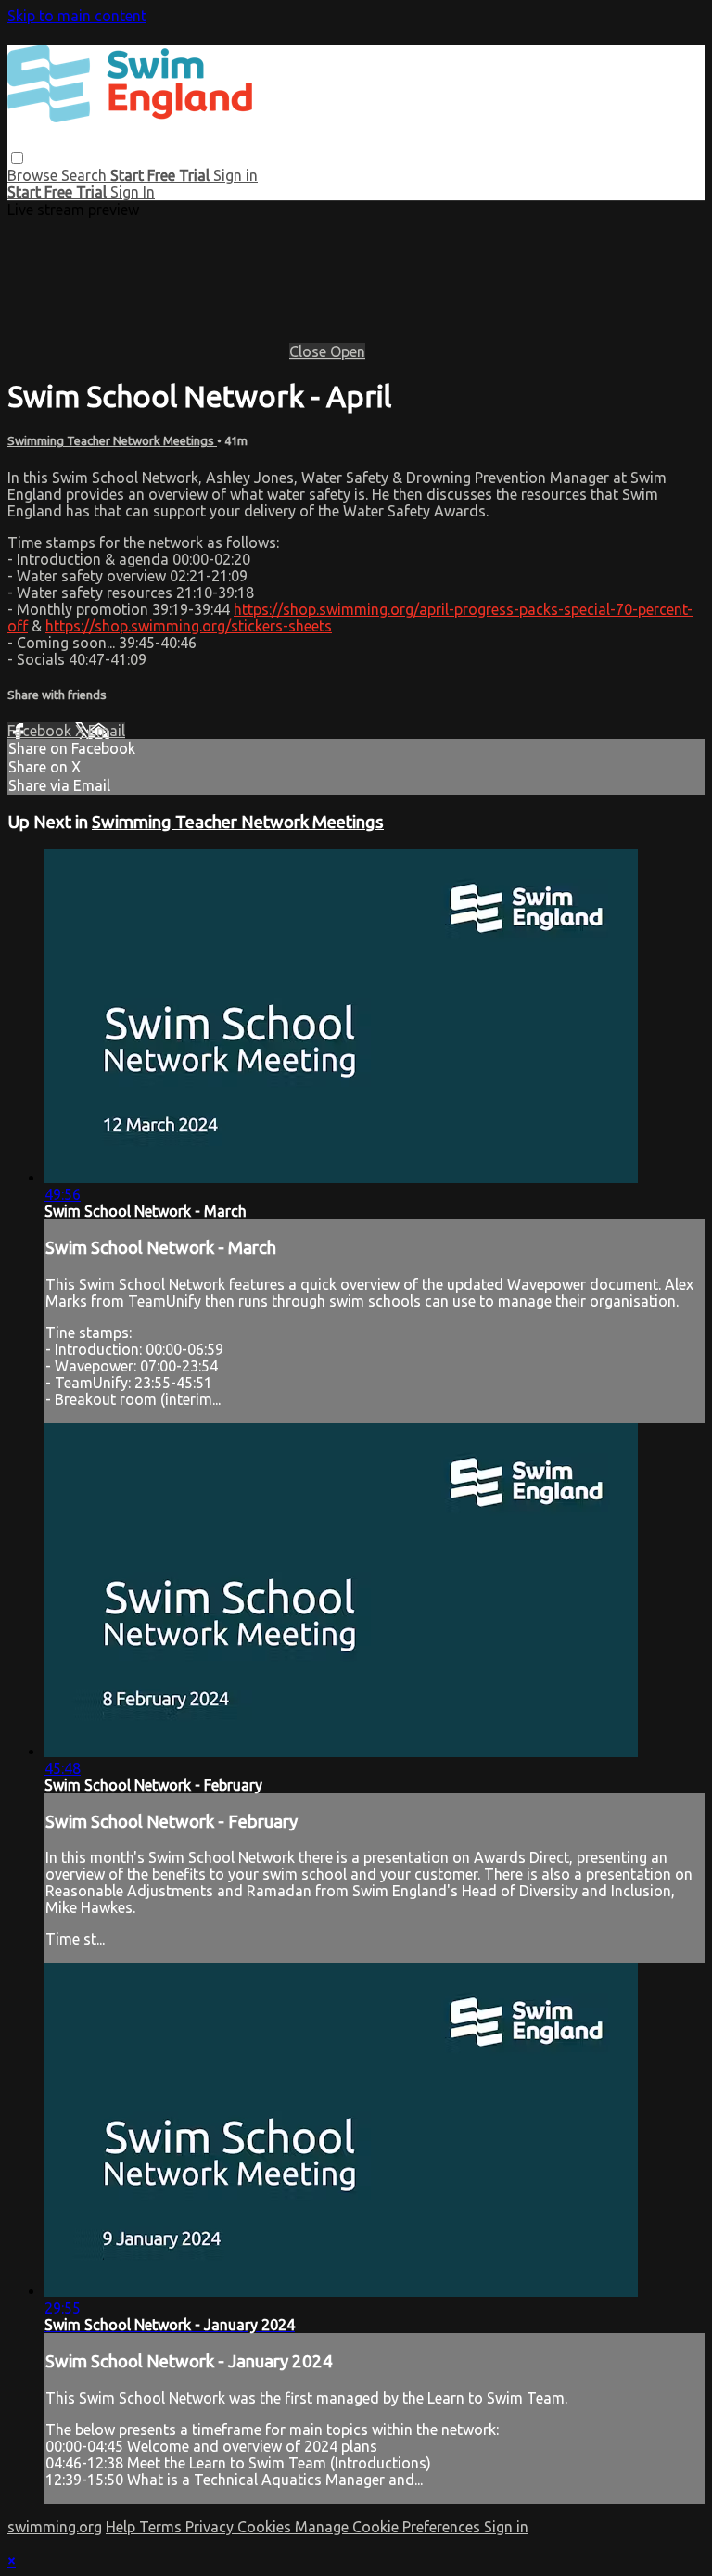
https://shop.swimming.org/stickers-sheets (189, 626)
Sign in (235, 175)
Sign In (133, 192)
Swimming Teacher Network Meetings (112, 441)
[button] (17, 158)
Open (348, 351)
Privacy (211, 2527)
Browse (34, 175)
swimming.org (55, 2527)
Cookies (266, 2527)
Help (122, 2527)
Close (310, 351)
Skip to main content (77, 16)
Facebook (41, 731)
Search (86, 175)
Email (107, 731)
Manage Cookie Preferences (389, 2527)
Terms (162, 2527)
